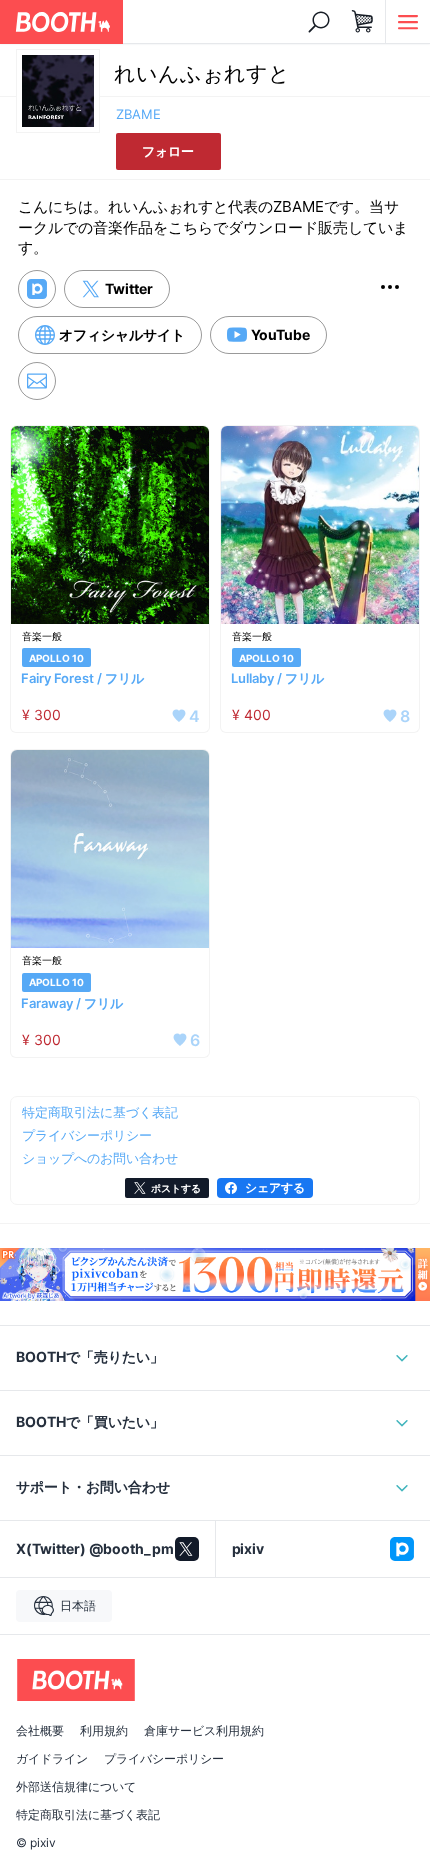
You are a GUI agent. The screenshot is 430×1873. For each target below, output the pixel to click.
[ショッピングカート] (363, 22)
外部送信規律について (76, 1787)
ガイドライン (52, 1759)
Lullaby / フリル (277, 678)
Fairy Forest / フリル (82, 678)
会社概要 (40, 1731)
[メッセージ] (37, 381)
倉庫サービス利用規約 (204, 1731)
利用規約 (104, 1731)
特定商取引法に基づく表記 (88, 1815)
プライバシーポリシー (164, 1759)
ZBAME (138, 114)
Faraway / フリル (72, 1003)
